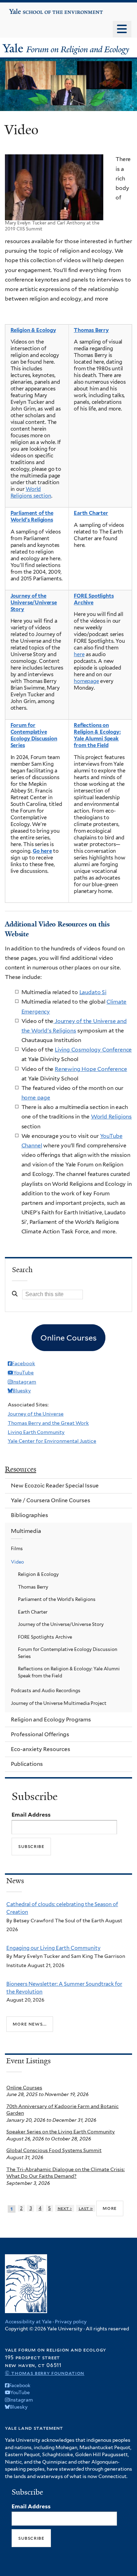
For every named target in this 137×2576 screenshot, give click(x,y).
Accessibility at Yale (28, 2322)
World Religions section (31, 492)
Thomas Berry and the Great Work (48, 1423)
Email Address (31, 1815)
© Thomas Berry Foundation (45, 2373)
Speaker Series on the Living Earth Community (61, 2132)
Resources (21, 1469)
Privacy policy (71, 2322)
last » (86, 2208)
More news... (30, 2024)
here (79, 654)
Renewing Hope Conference (91, 1069)
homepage (86, 681)
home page (36, 1098)
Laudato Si (93, 992)
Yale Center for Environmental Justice (52, 1441)
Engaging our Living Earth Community (53, 1948)
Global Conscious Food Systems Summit (54, 2150)
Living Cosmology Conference (93, 1050)
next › (65, 2208)
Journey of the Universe (36, 1414)
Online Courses (24, 2088)
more (110, 2208)
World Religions (111, 1117)
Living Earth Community (36, 1432)
